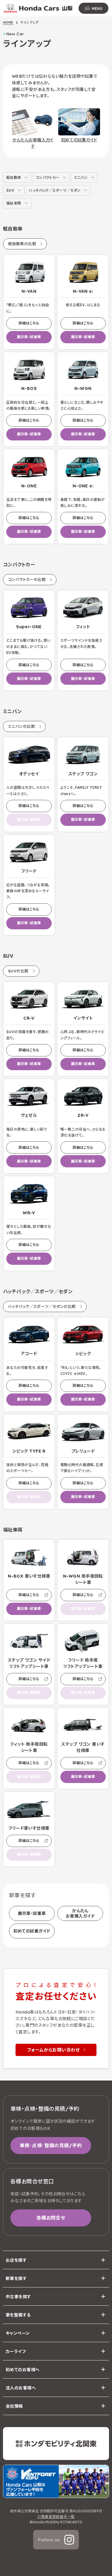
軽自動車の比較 (22, 244)
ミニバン (81, 177)
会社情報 (14, 2406)
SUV (10, 190)
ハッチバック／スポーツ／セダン (55, 190)
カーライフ (16, 2351)
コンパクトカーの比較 (27, 579)
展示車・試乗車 (29, 337)
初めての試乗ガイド (32, 1931)
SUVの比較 (18, 971)
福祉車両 (14, 203)
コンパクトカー (48, 177)
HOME (8, 22)
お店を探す (16, 2260)
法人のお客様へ (21, 2388)
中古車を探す (18, 2297)
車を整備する (18, 2315)
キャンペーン (18, 2333)
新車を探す (16, 2278)
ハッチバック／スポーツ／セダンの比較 (42, 1306)
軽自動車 (14, 177)
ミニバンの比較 (22, 726)
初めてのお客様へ (23, 2370)
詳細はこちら (29, 323)
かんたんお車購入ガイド (80, 1913)
